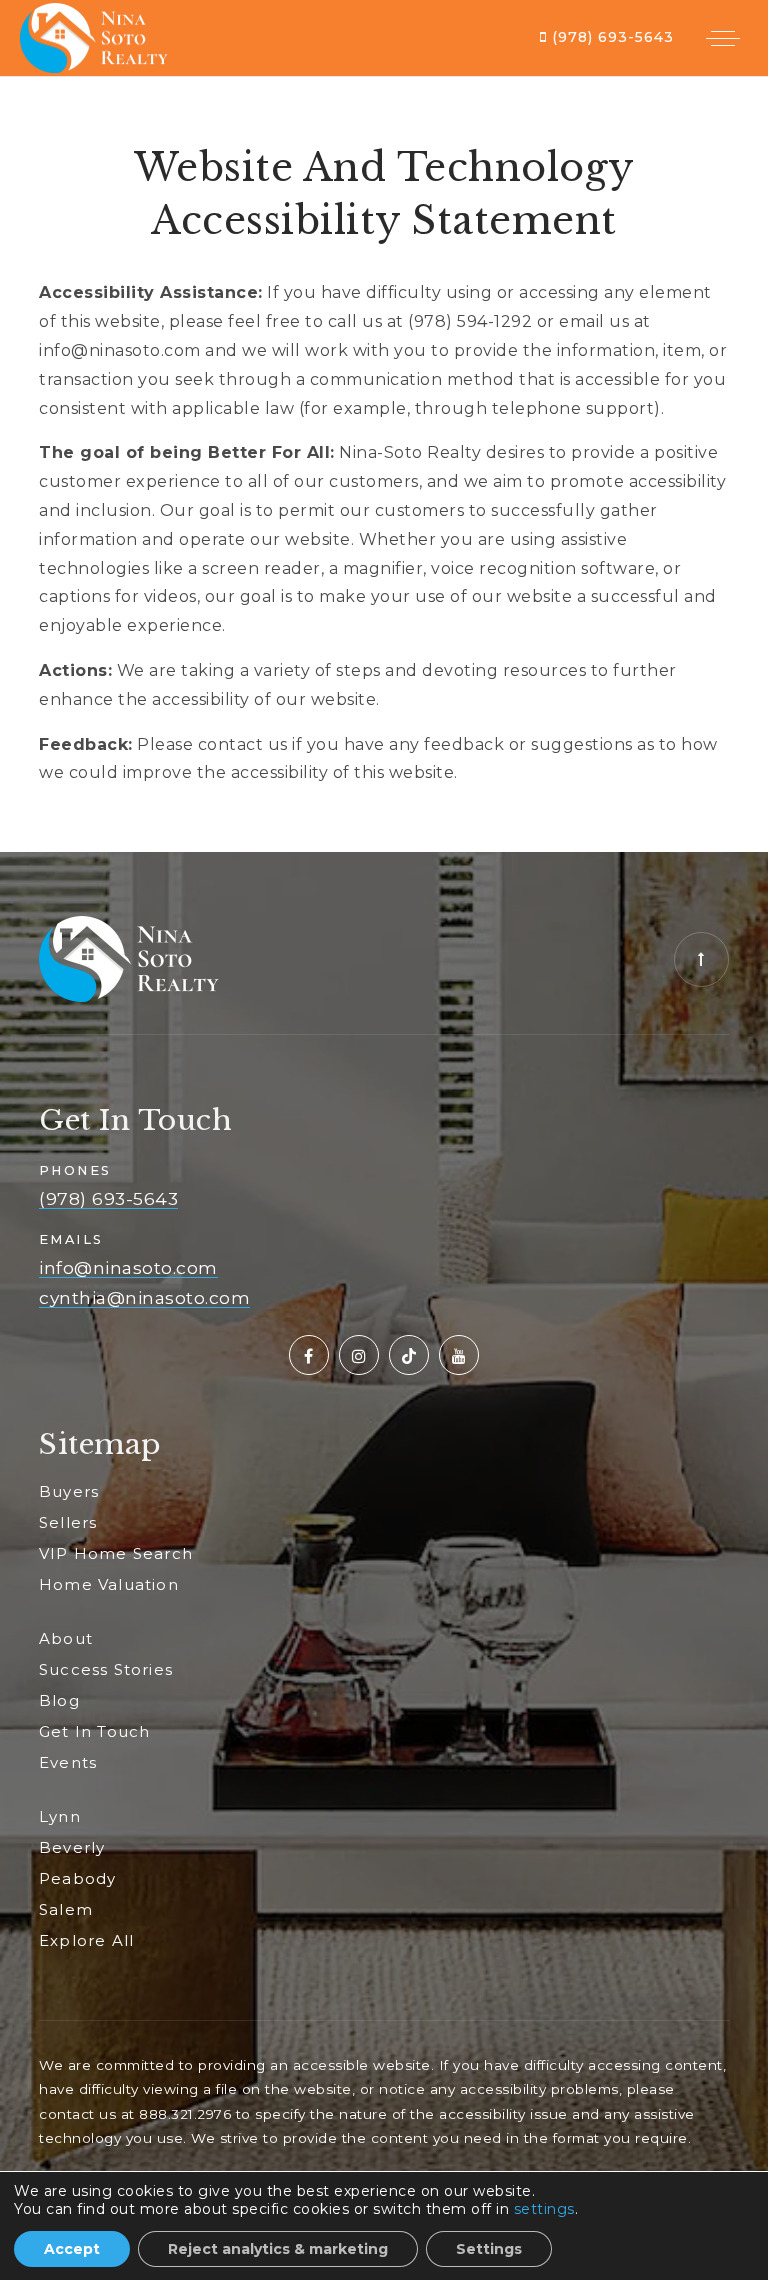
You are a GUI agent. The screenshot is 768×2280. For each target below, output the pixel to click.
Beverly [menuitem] (72, 1847)
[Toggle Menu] (723, 38)
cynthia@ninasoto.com (144, 1298)
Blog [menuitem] (59, 1700)
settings (544, 2209)
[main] (384, 464)
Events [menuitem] (68, 1762)
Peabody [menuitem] (77, 1878)
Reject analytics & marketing (278, 2249)
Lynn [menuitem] (60, 1816)
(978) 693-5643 (610, 37)
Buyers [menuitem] (69, 1491)
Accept (72, 2249)
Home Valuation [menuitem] (109, 1584)
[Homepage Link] (94, 36)
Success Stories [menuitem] (106, 1669)
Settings (489, 2249)
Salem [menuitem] (66, 1909)
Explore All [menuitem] (86, 1940)
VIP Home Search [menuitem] (116, 1553)
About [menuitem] (66, 1638)
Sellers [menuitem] (68, 1522)
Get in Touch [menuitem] (94, 1731)
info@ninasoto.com (128, 1268)
